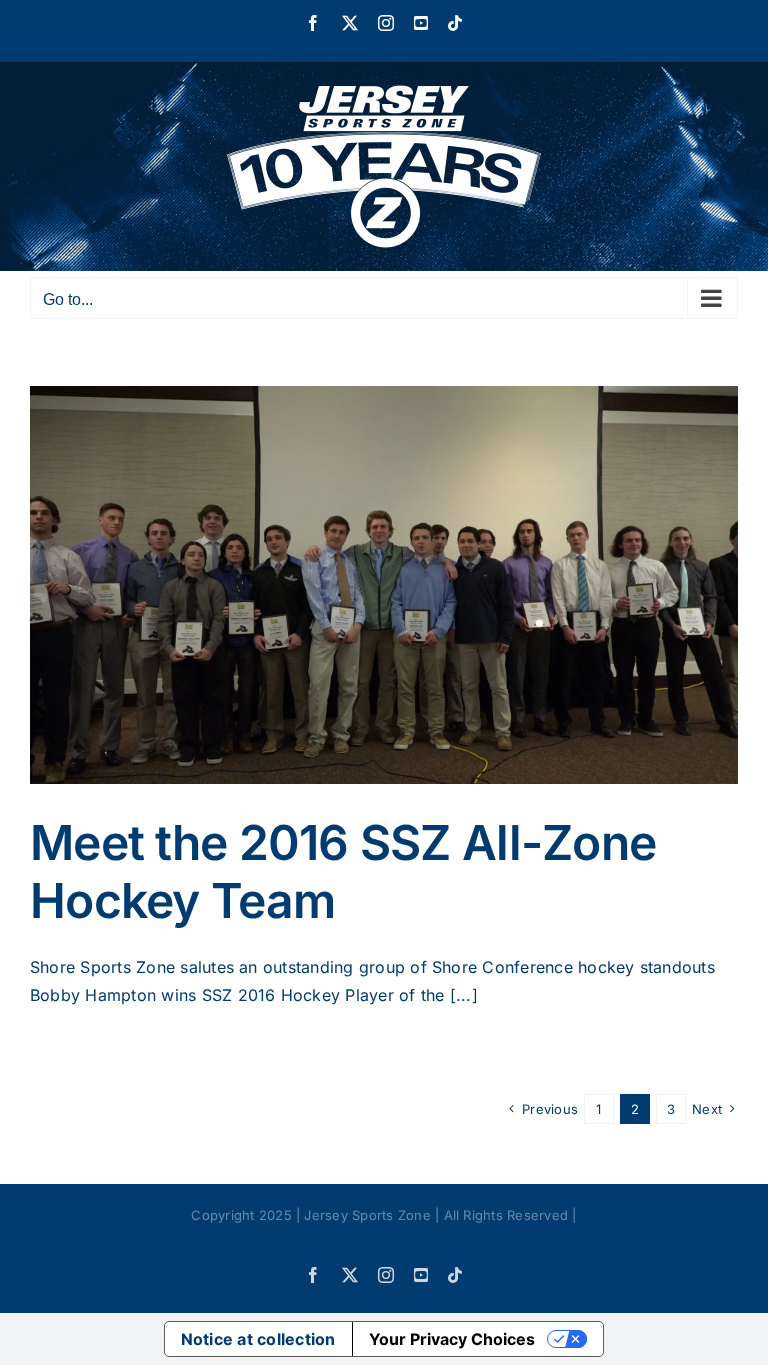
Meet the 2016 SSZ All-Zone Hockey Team (343, 871)
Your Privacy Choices (452, 1339)
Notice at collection (258, 1339)
